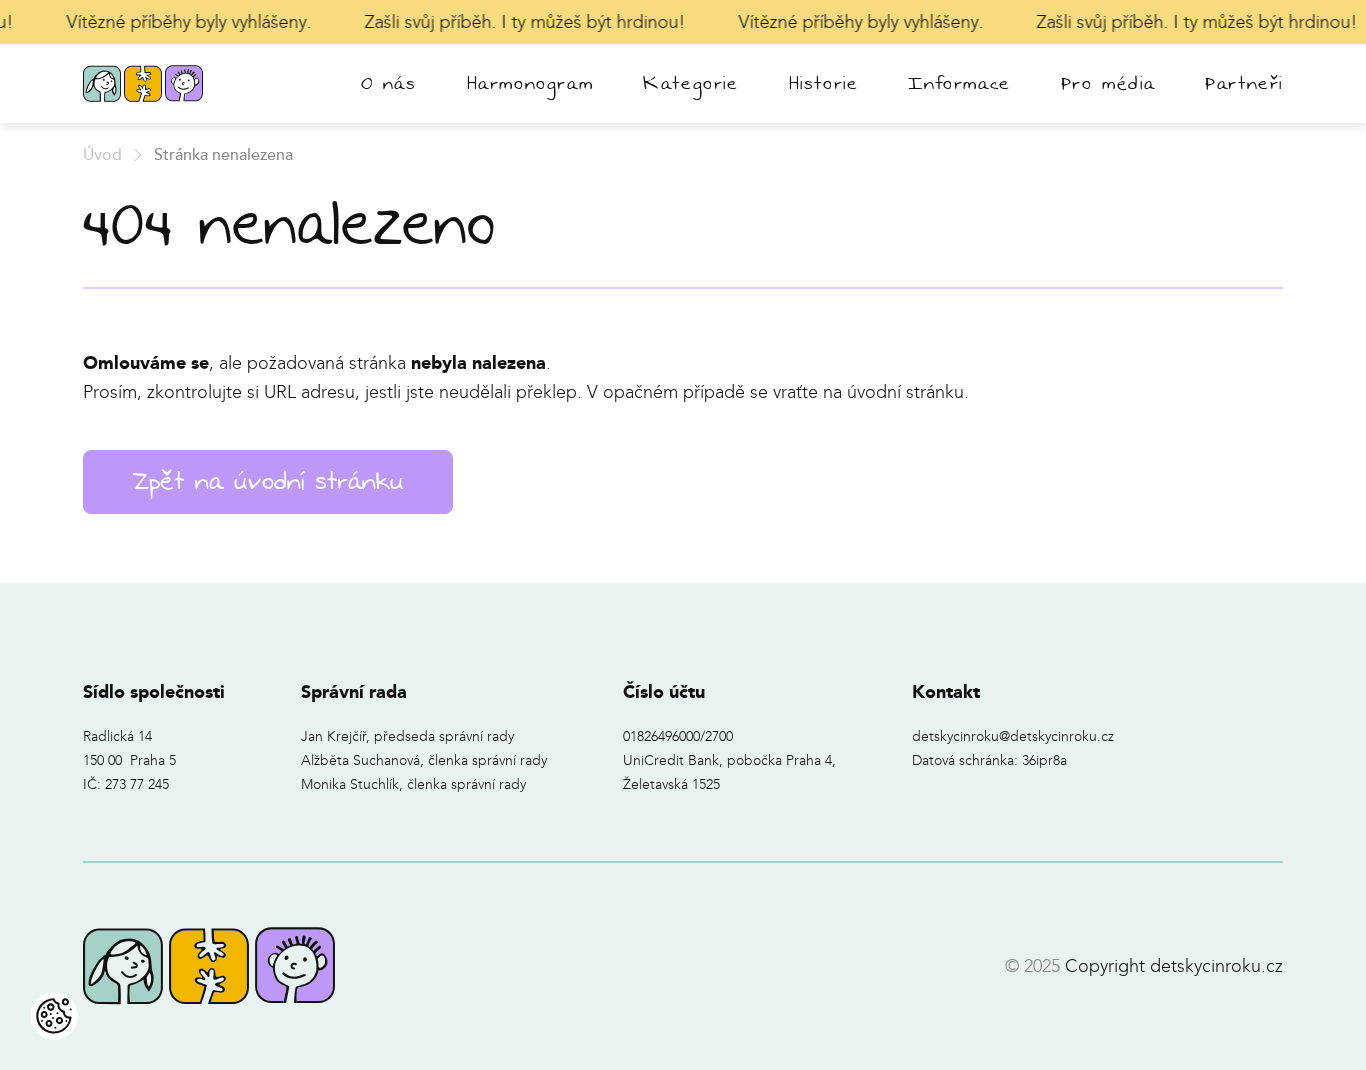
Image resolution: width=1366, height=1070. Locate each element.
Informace (959, 84)
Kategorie (690, 84)
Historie (824, 84)
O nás (389, 84)
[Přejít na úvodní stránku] (143, 83)
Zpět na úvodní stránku (268, 482)
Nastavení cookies (54, 1016)
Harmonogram (530, 84)
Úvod (102, 155)
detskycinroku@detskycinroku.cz (1013, 736)
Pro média (1108, 84)
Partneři (1244, 84)
